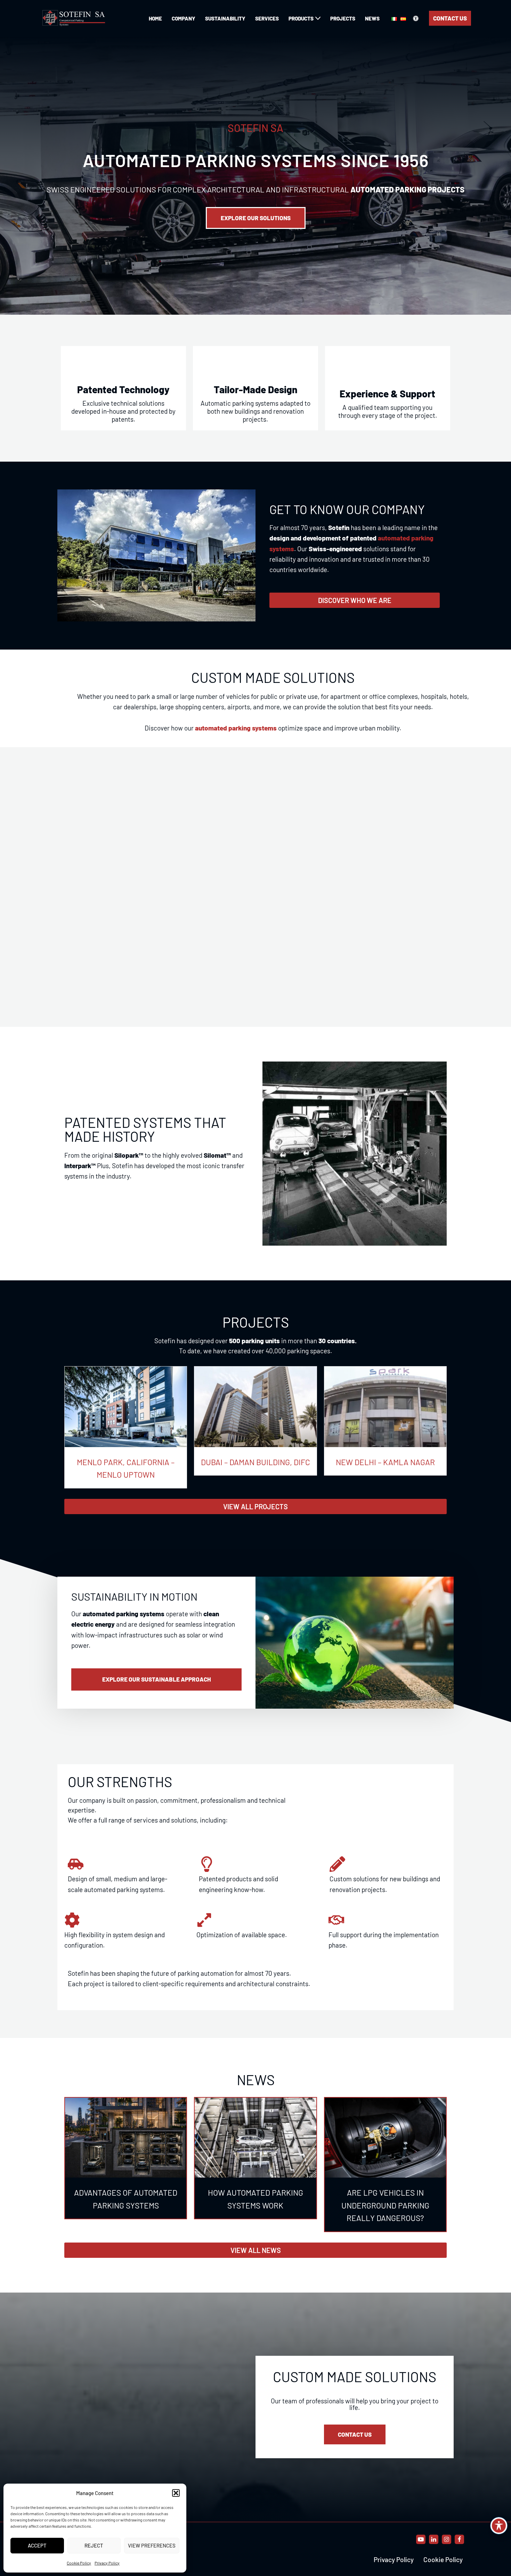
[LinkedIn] (434, 2539)
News (372, 18)
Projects (343, 18)
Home (155, 18)
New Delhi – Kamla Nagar (385, 1462)
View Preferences (152, 2545)
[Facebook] (459, 2539)
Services (267, 18)
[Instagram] (447, 2539)
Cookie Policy (79, 2563)
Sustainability (225, 18)
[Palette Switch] (416, 18)
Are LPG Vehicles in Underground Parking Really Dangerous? (385, 2205)
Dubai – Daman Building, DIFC (255, 1462)
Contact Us (450, 18)
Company (184, 18)
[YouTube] (421, 2539)
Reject (94, 2545)
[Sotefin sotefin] (75, 18)
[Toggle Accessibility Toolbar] (499, 2526)
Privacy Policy (107, 2563)
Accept (37, 2545)
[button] (176, 2493)
